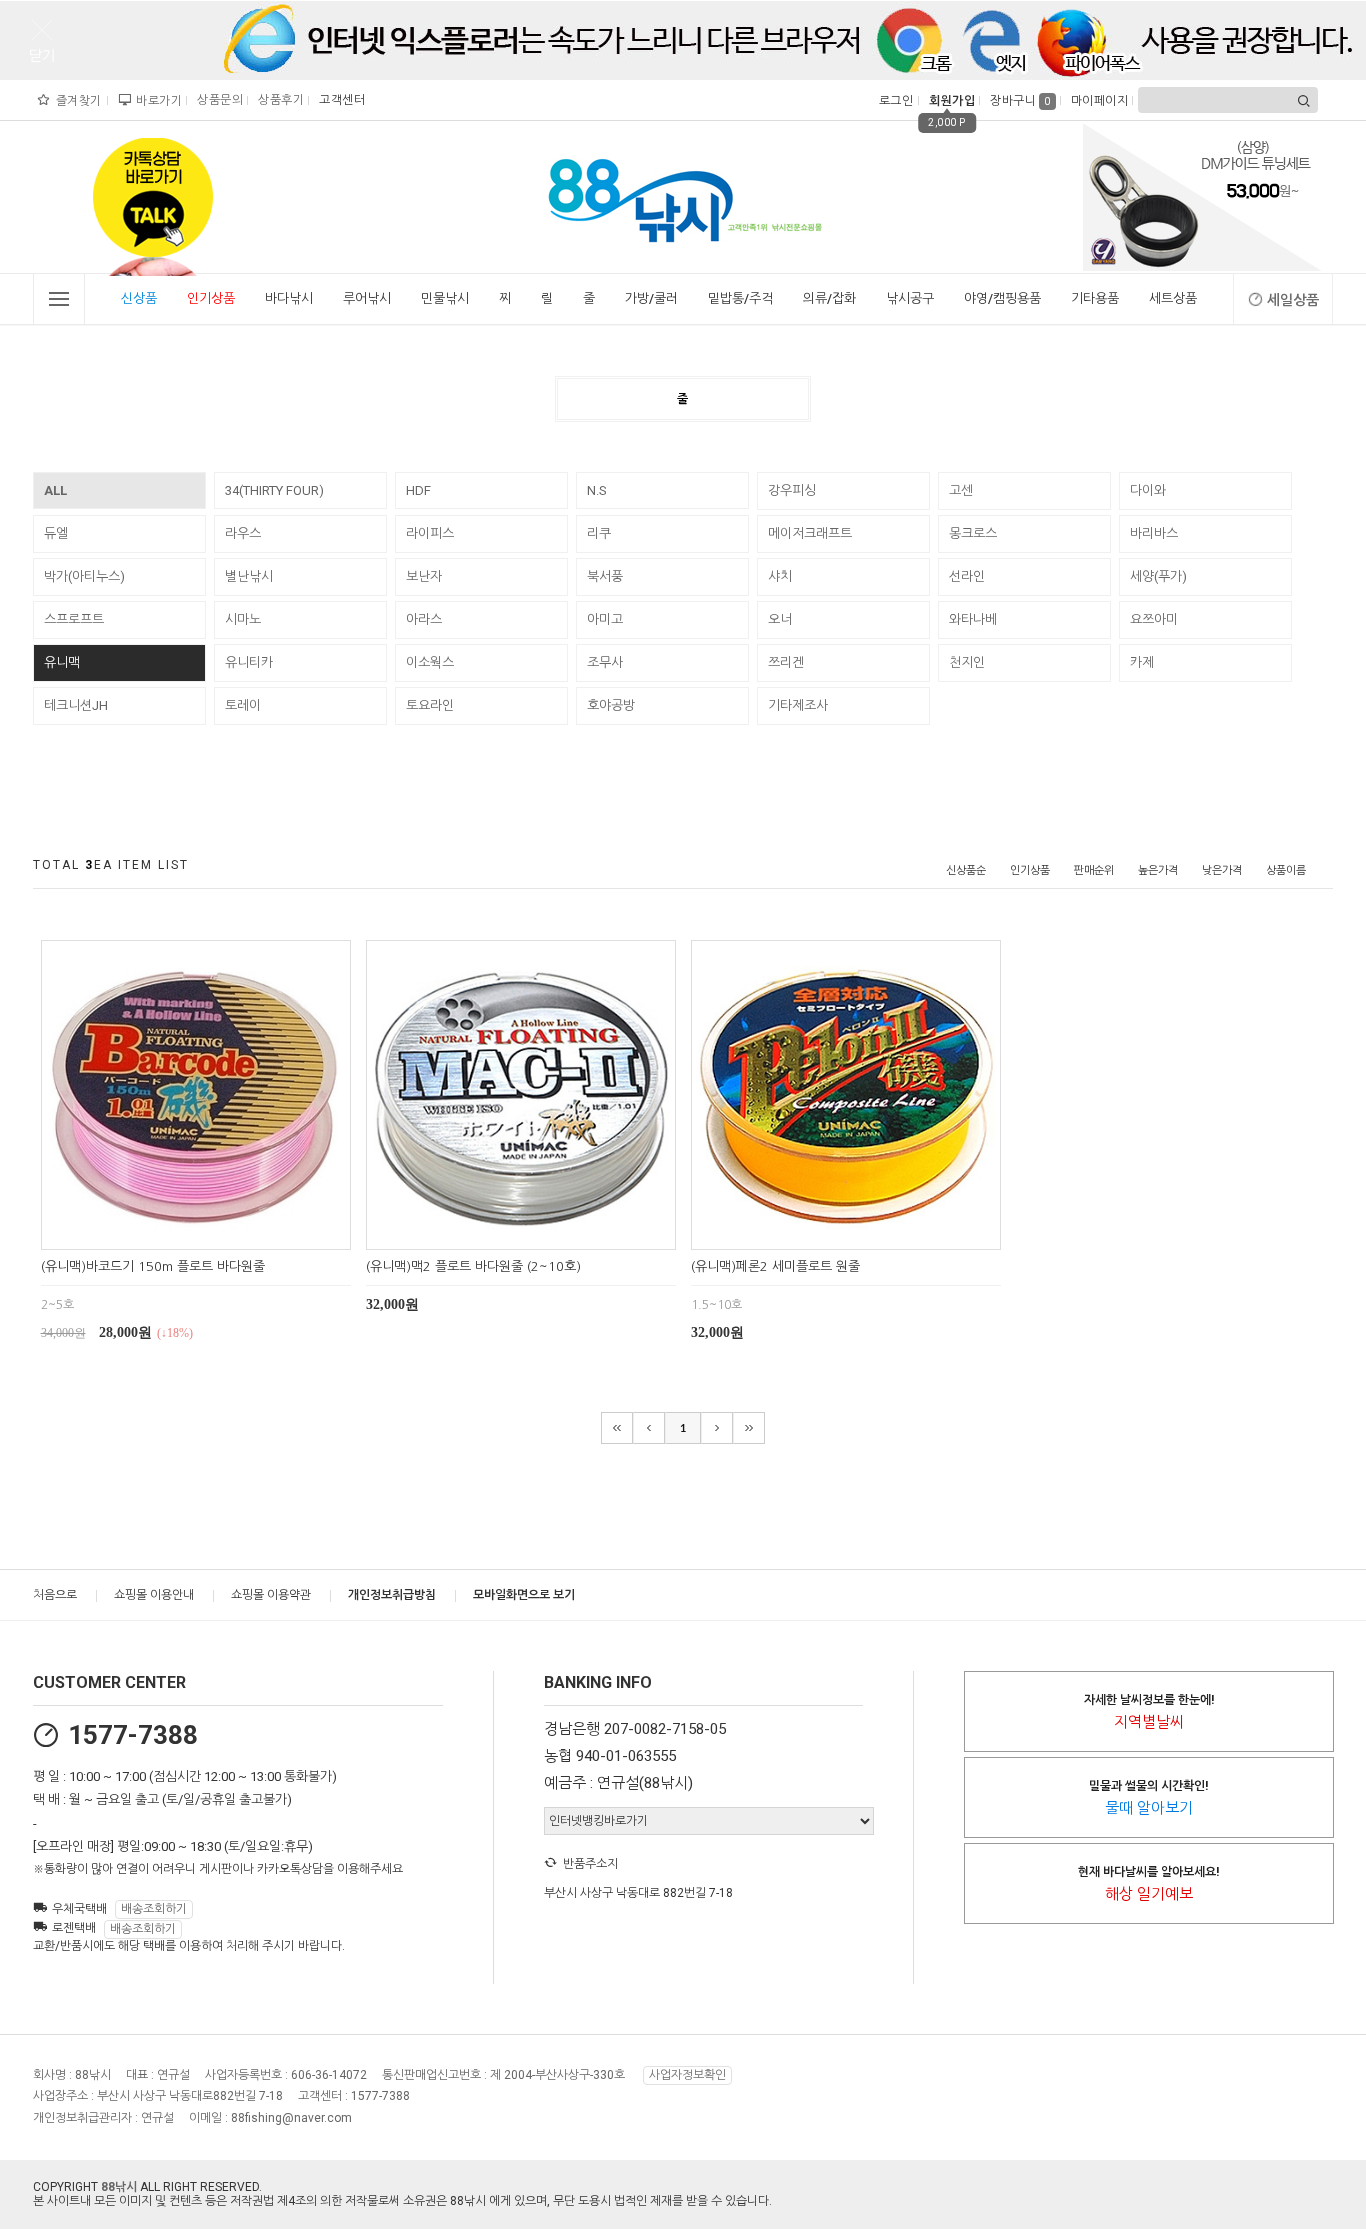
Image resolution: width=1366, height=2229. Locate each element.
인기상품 (211, 298)
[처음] (617, 1428)
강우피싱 (792, 490)
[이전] (649, 1428)
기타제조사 (798, 705)
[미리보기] (172, 1231)
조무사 (605, 662)
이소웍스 (430, 662)
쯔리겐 (786, 662)
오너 (780, 619)
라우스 (243, 533)
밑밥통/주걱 (740, 298)
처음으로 (55, 1595)
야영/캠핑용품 (1002, 298)
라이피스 (430, 533)
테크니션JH (76, 705)
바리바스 (1154, 533)
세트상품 (1173, 298)
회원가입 (949, 101)
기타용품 (1095, 298)
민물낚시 (445, 298)
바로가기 (156, 101)
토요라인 (430, 705)
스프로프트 (74, 619)
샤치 (780, 576)
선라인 (967, 576)
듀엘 (56, 533)
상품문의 (217, 100)
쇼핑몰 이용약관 (271, 1595)
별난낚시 (249, 576)
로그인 (894, 101)
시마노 (243, 619)
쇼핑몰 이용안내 (154, 1595)
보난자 (424, 576)
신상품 (139, 298)
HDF (418, 490)
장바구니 (1020, 101)
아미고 (605, 619)
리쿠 (599, 533)
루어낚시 (367, 298)
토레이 (243, 705)
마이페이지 (1097, 101)
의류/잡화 (829, 298)
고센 (961, 490)
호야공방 (611, 705)
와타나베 (973, 619)
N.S (597, 490)
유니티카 (249, 662)
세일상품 (1293, 300)
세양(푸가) (1158, 576)
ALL (55, 490)
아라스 (424, 619)
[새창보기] (218, 1231)
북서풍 (605, 576)
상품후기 (278, 100)
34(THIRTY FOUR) (274, 490)
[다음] (717, 1428)
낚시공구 (910, 298)
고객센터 (339, 100)
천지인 (967, 662)
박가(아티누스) (84, 576)
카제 (1142, 662)
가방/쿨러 (651, 298)
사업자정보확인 (687, 2075)
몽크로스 (973, 533)
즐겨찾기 (77, 101)
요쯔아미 (1154, 619)
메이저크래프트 (810, 533)
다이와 (1148, 490)
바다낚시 (289, 298)
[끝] (749, 1428)
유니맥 (62, 662)
